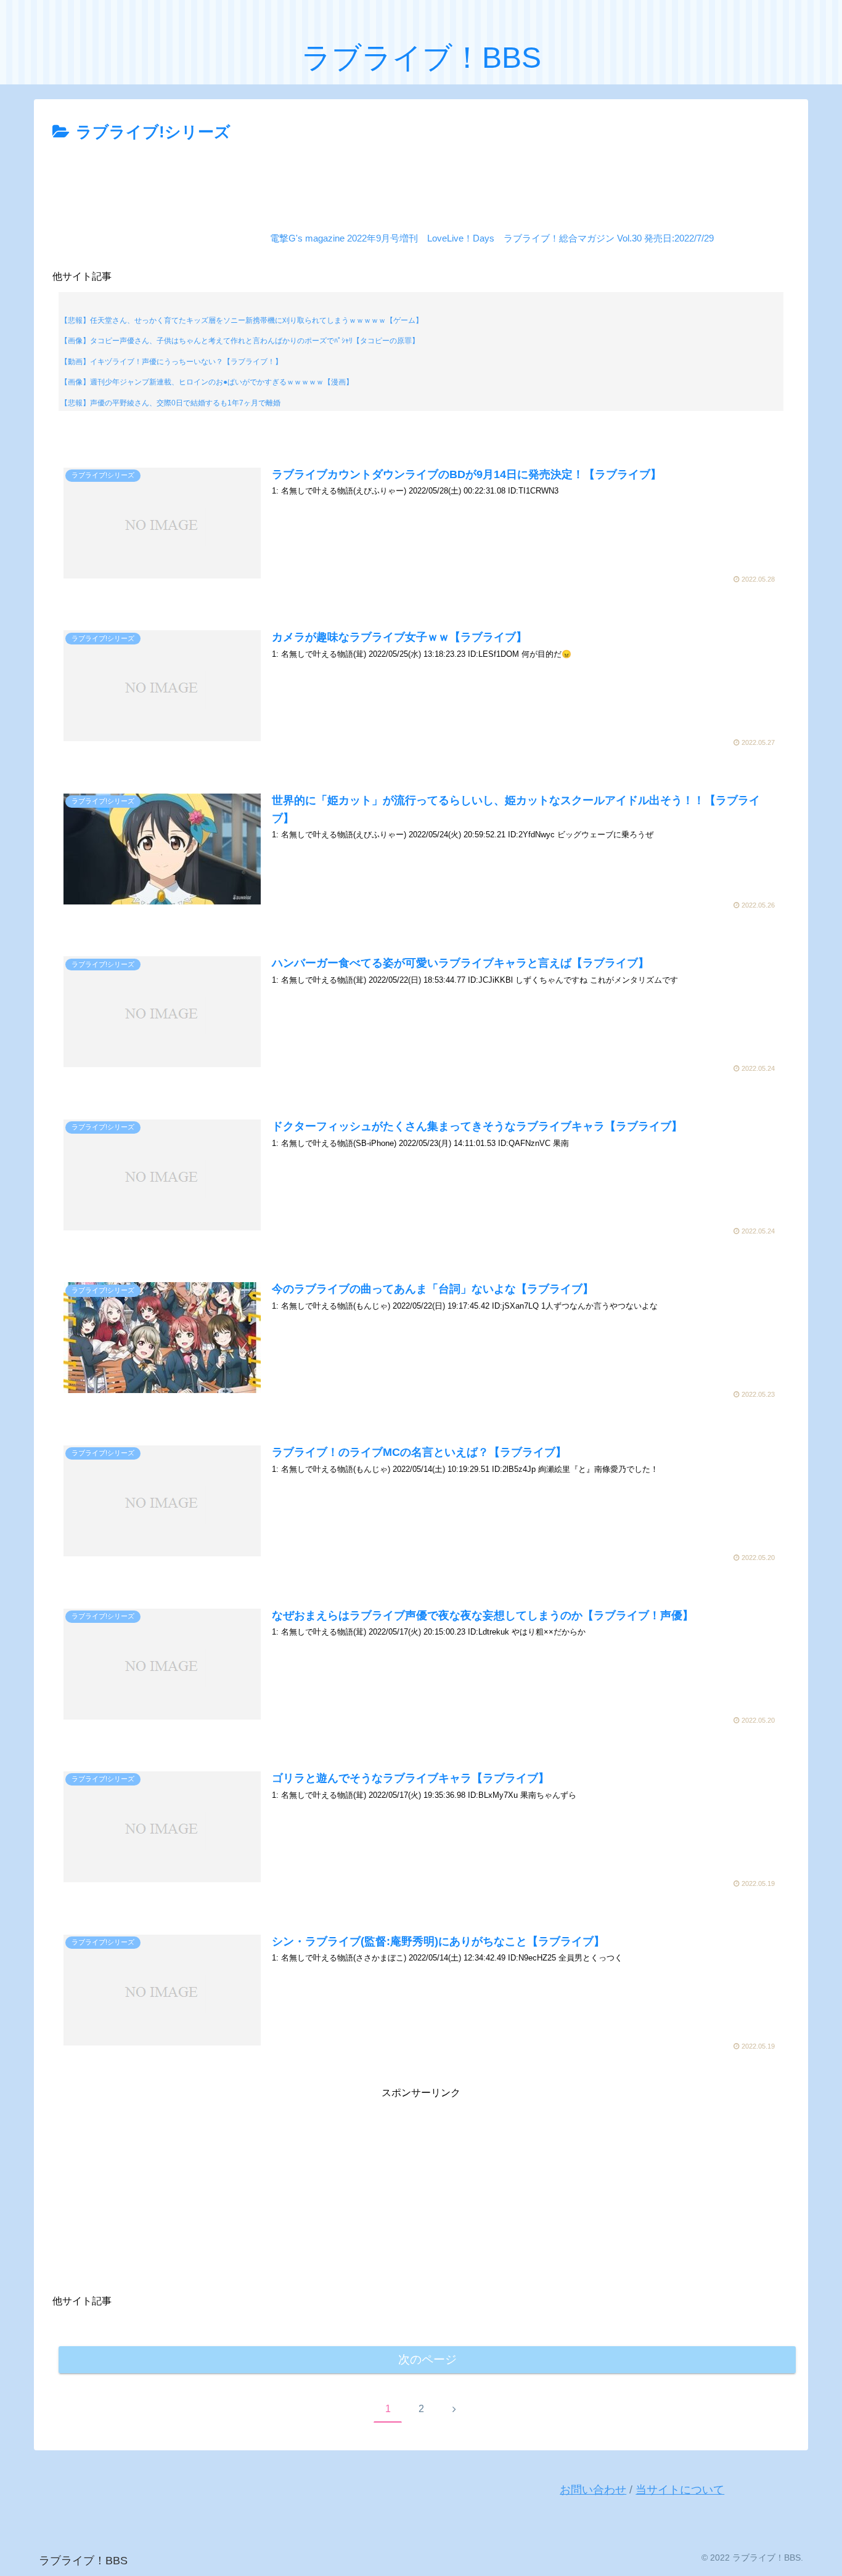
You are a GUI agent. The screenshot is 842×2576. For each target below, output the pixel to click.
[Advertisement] (421, 181)
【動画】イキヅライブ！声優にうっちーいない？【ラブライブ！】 (171, 362)
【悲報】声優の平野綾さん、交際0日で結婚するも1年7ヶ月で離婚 (170, 403)
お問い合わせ (593, 2490)
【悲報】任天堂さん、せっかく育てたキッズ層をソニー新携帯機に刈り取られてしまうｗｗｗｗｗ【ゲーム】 (242, 320)
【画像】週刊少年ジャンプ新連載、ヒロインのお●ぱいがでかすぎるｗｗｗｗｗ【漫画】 (207, 382)
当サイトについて (680, 2490)
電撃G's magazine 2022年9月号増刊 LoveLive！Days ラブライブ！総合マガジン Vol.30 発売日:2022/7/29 (492, 238)
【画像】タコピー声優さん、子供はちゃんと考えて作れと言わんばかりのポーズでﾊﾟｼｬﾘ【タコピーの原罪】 (240, 341)
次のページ (427, 2359)
